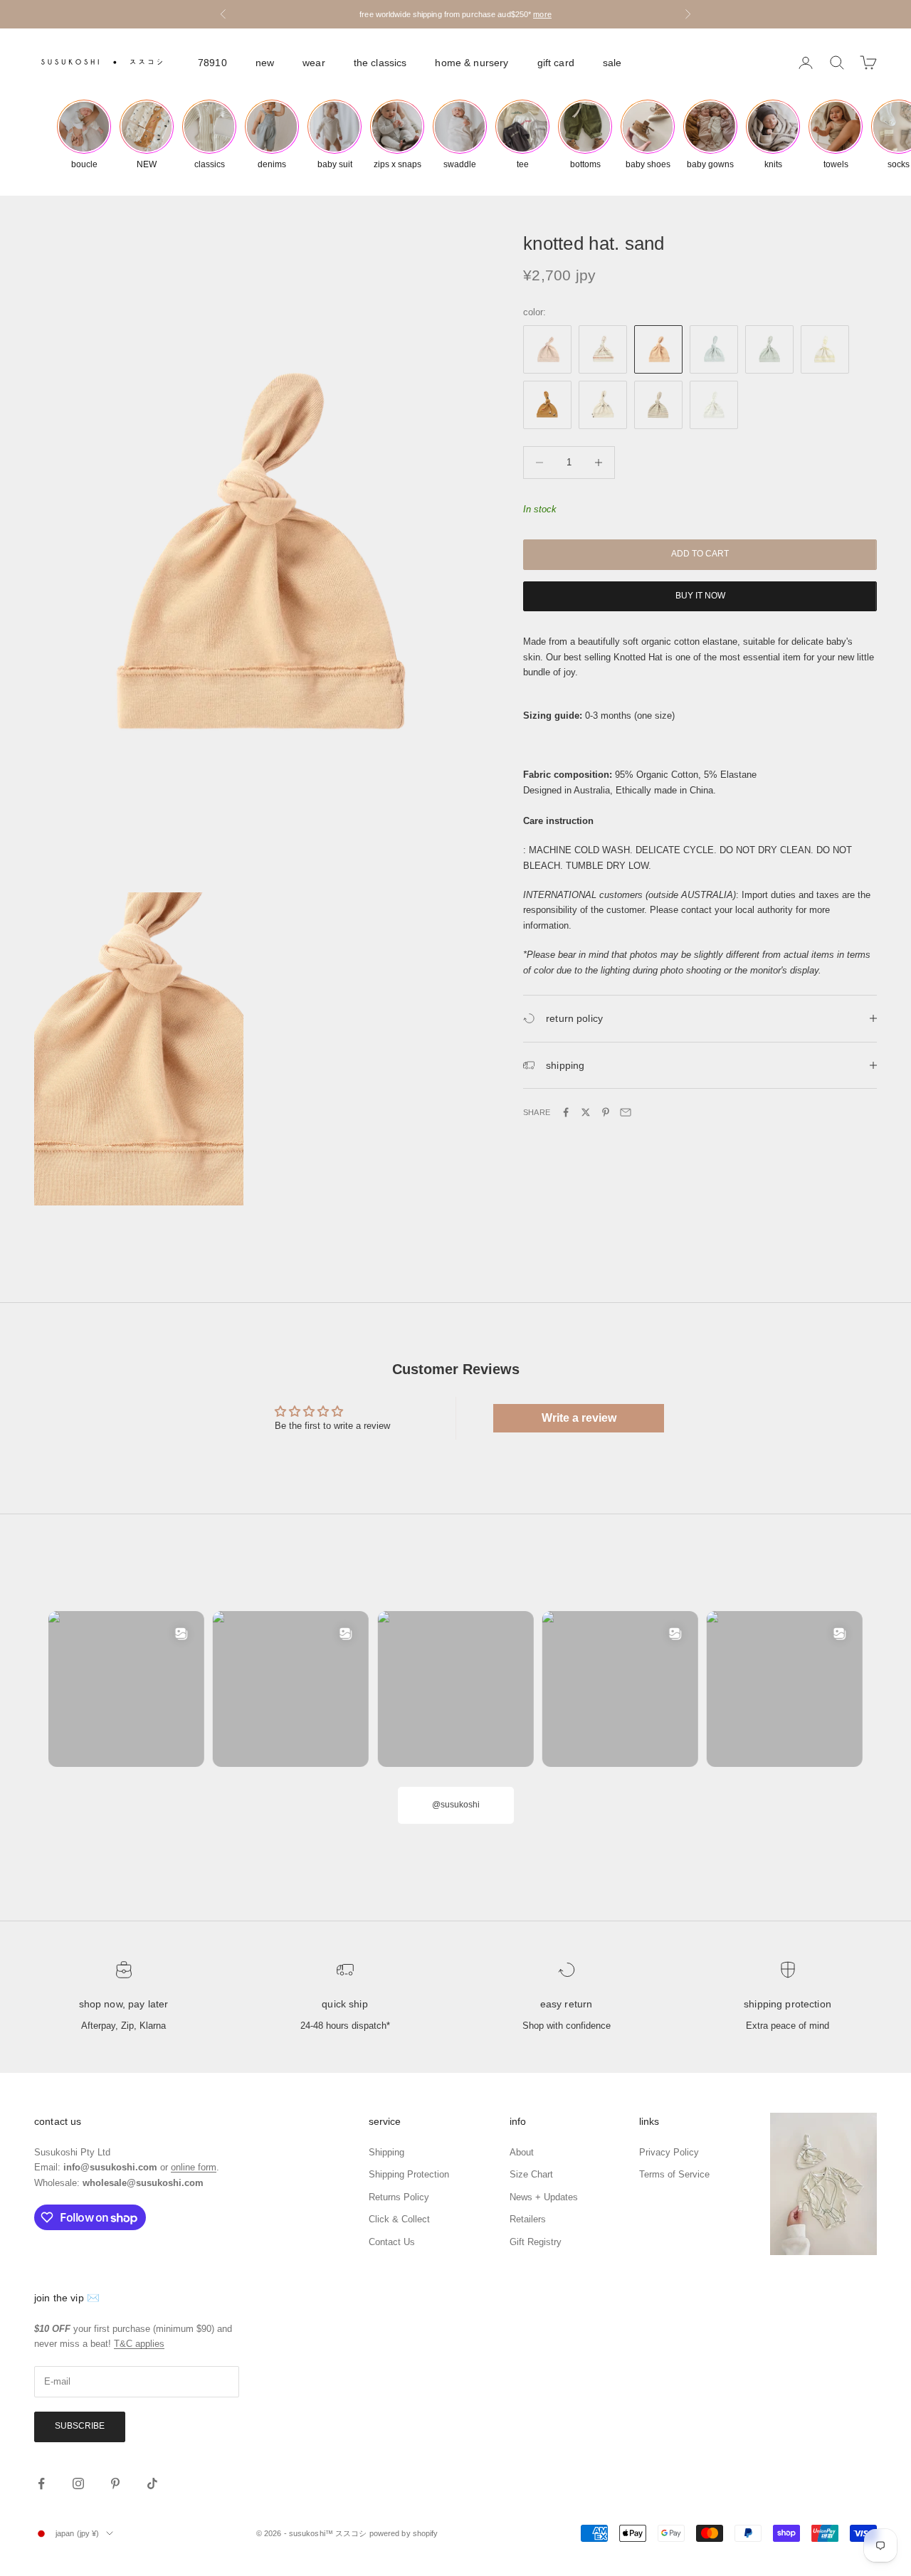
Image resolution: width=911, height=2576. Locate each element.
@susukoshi (456, 1805)
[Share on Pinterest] (606, 1112)
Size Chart (531, 2174)
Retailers (528, 2219)
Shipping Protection (788, 2004)
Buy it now (700, 596)
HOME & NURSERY (472, 63)
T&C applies (139, 2344)
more (542, 14)
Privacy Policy (669, 2152)
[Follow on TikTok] (152, 2483)
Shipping (386, 2152)
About (522, 2152)
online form (194, 2167)
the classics (380, 63)
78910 (212, 63)
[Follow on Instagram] (78, 2483)
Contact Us (392, 2242)
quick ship (344, 2004)
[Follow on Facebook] (41, 2483)
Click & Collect (399, 2219)
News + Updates (544, 2197)
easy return (567, 2004)
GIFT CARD (556, 63)
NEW (265, 63)
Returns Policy (399, 2197)
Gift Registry (536, 2242)
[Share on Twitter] (586, 1112)
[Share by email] (626, 1112)
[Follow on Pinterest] (115, 2483)
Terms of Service (674, 2174)
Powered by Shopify (404, 2533)
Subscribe (80, 2426)
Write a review (579, 1418)
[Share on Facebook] (566, 1112)
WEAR (314, 63)
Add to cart (700, 554)
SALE (612, 63)
